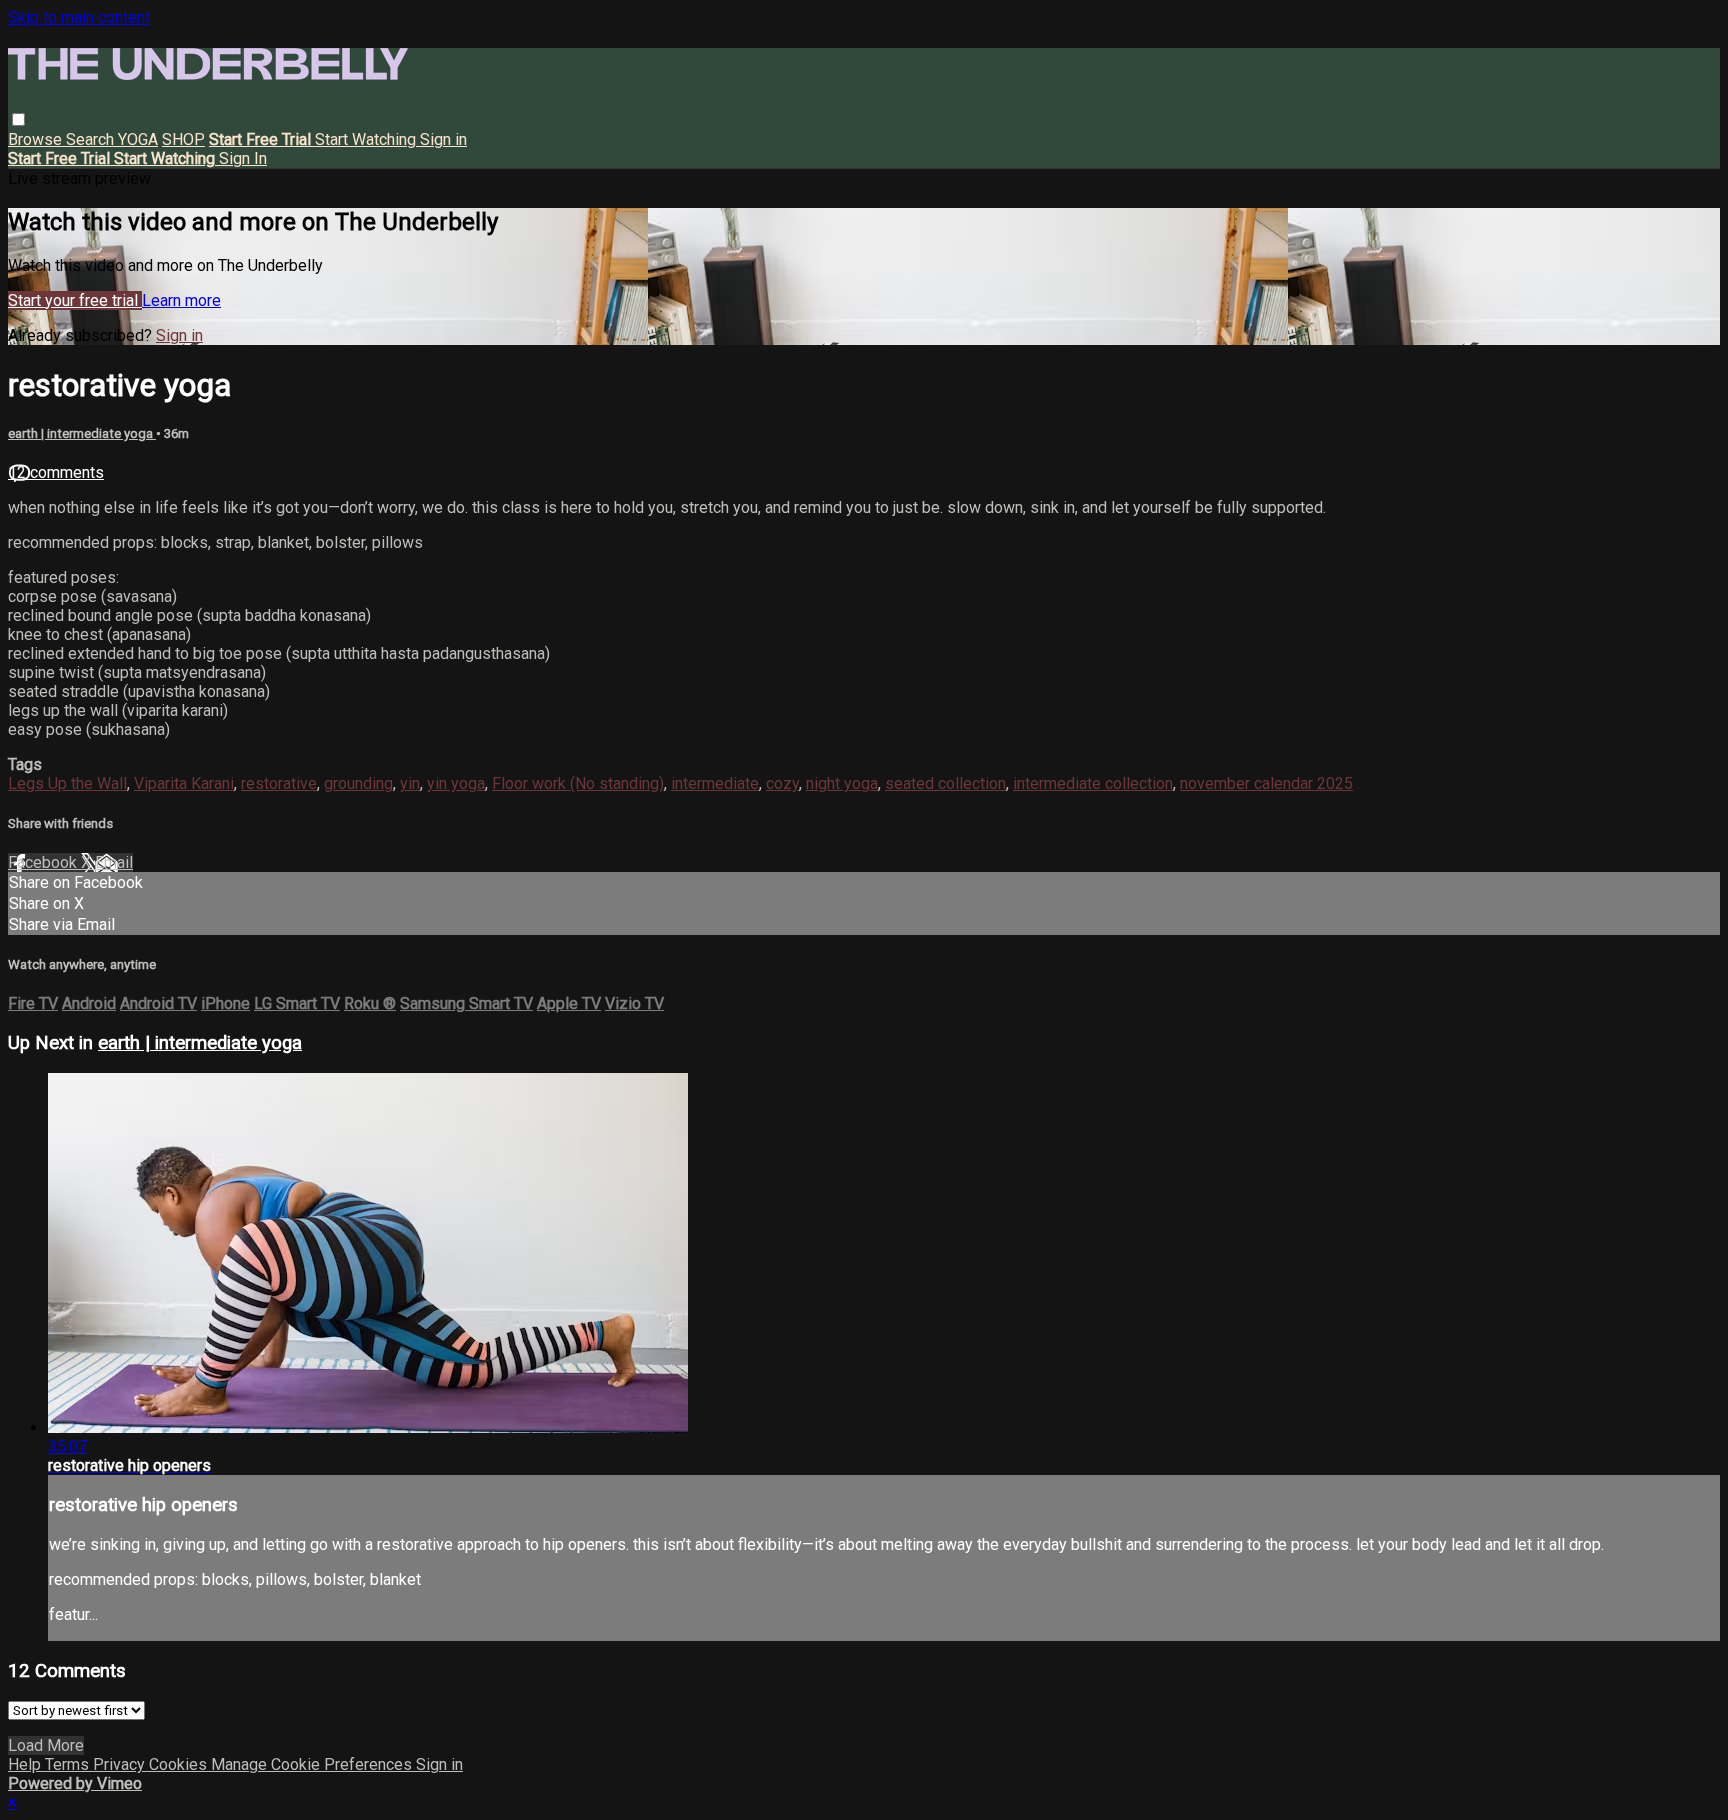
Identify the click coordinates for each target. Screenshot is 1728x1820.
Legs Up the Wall (67, 783)
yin (410, 783)
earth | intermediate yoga (82, 433)
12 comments (56, 472)
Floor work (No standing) (578, 783)
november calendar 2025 (1266, 783)
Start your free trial (75, 300)
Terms (69, 1764)
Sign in (443, 139)
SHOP (183, 139)
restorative (279, 783)
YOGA (138, 139)
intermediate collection (1093, 783)
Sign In (243, 158)
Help (26, 1764)
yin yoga (456, 783)
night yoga (842, 783)
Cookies (180, 1764)
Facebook (44, 862)
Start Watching (367, 139)
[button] (18, 119)
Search (92, 139)
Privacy (121, 1764)
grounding (358, 783)
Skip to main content (79, 17)
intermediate (715, 783)
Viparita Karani (184, 783)
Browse (37, 139)
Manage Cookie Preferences (313, 1764)
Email (114, 862)
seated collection (945, 783)
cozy (782, 783)
